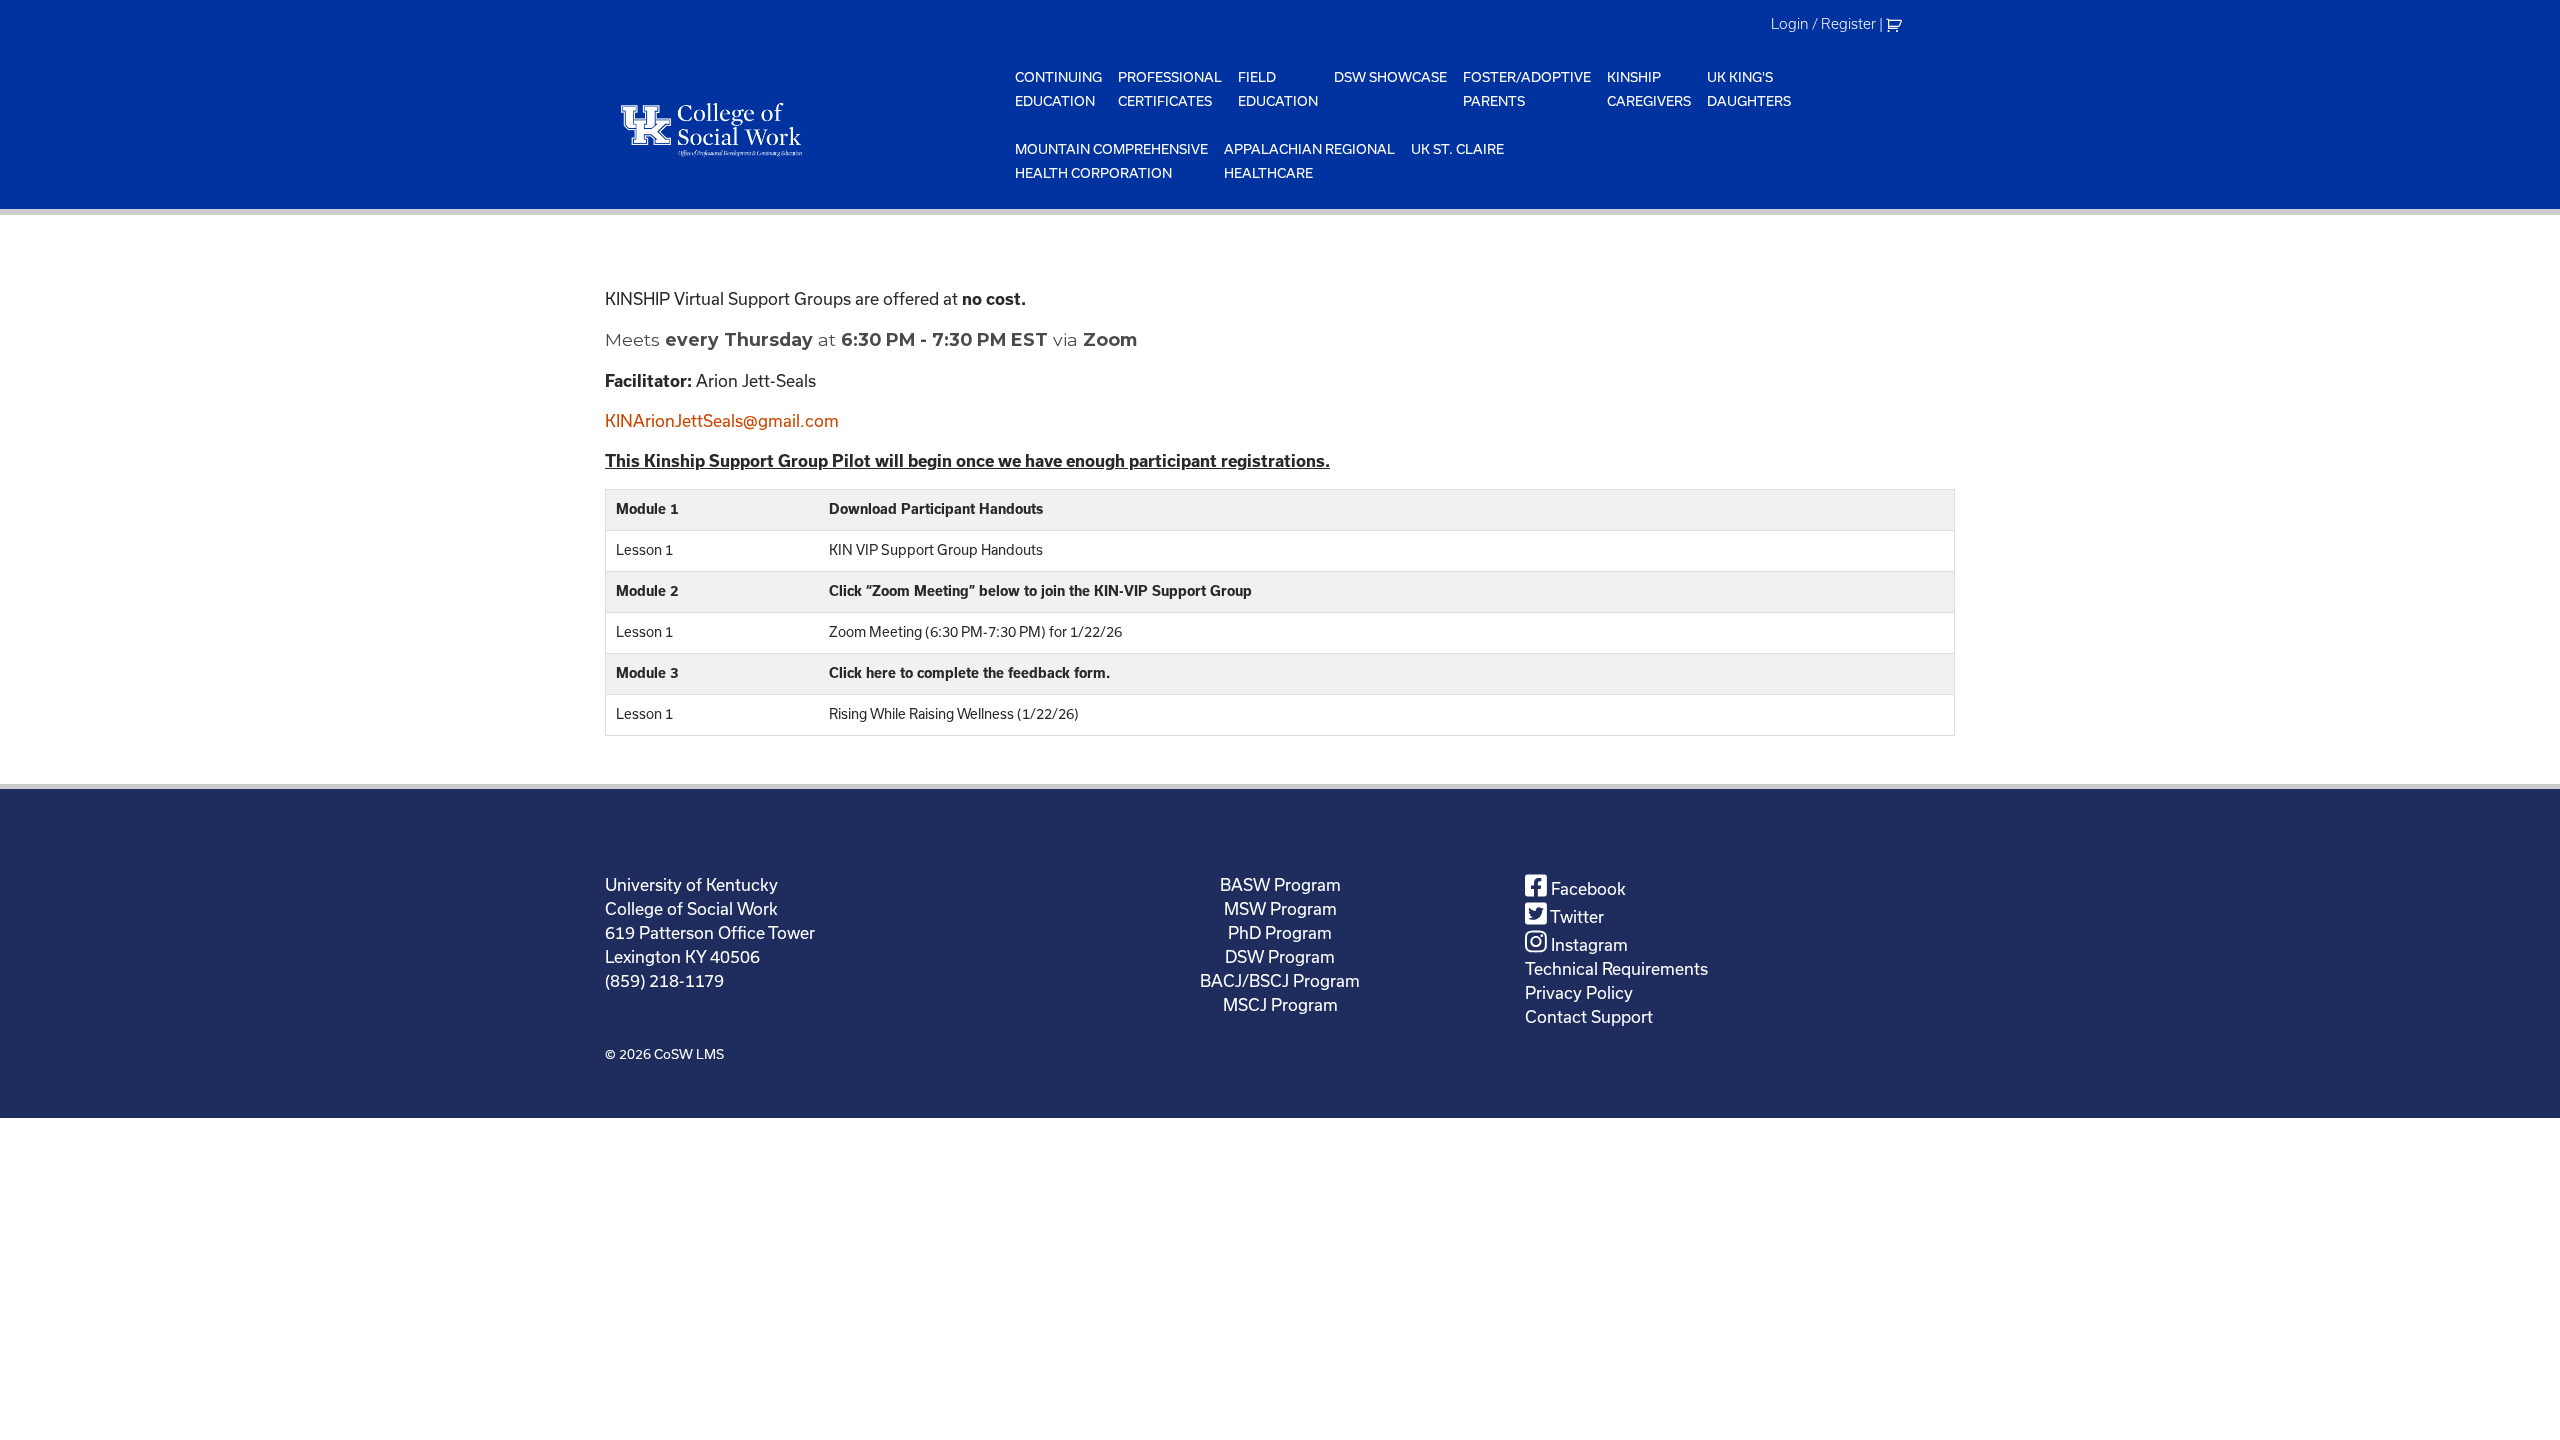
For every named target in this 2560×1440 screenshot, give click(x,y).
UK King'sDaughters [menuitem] (1749, 89)
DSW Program (1280, 956)
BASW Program (1280, 884)
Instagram (1587, 944)
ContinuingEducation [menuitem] (1058, 89)
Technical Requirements (1616, 968)
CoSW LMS (689, 1054)
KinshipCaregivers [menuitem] (1649, 89)
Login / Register (1823, 24)
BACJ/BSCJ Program (1280, 980)
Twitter (1575, 916)
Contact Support (1589, 1016)
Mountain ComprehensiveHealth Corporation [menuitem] (1111, 161)
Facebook (1586, 888)
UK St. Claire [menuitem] (1457, 149)
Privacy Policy (1579, 992)
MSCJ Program (1280, 1004)
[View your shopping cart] (1896, 24)
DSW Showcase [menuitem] (1390, 77)
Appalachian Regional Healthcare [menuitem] (1309, 161)
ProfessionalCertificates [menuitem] (1170, 89)
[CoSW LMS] (806, 129)
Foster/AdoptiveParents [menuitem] (1527, 89)
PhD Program (1280, 932)
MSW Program (1280, 908)
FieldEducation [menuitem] (1278, 89)
